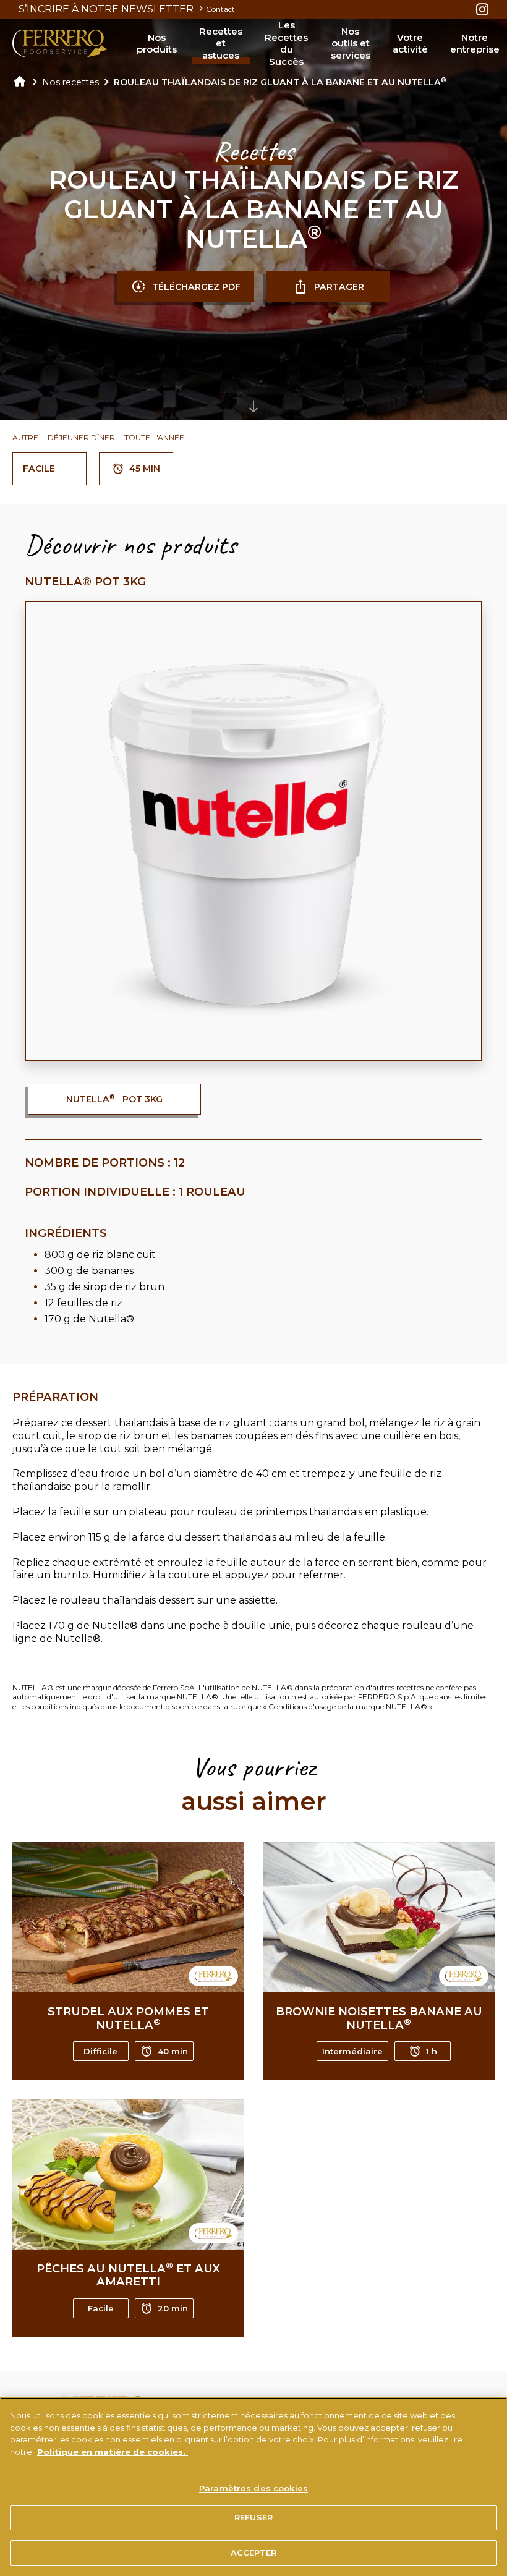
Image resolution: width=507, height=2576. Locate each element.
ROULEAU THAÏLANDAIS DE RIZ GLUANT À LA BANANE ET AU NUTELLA (280, 82)
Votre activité (410, 44)
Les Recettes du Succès (286, 43)
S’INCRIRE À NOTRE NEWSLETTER (107, 9)
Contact (220, 9)
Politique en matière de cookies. (113, 2452)
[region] (253, 2487)
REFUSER (253, 2517)
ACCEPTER (253, 2553)
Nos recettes (70, 82)
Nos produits (157, 44)
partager (339, 287)
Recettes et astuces (221, 43)
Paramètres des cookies (253, 2488)
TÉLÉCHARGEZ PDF (196, 287)
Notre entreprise (475, 44)
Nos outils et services (351, 43)
